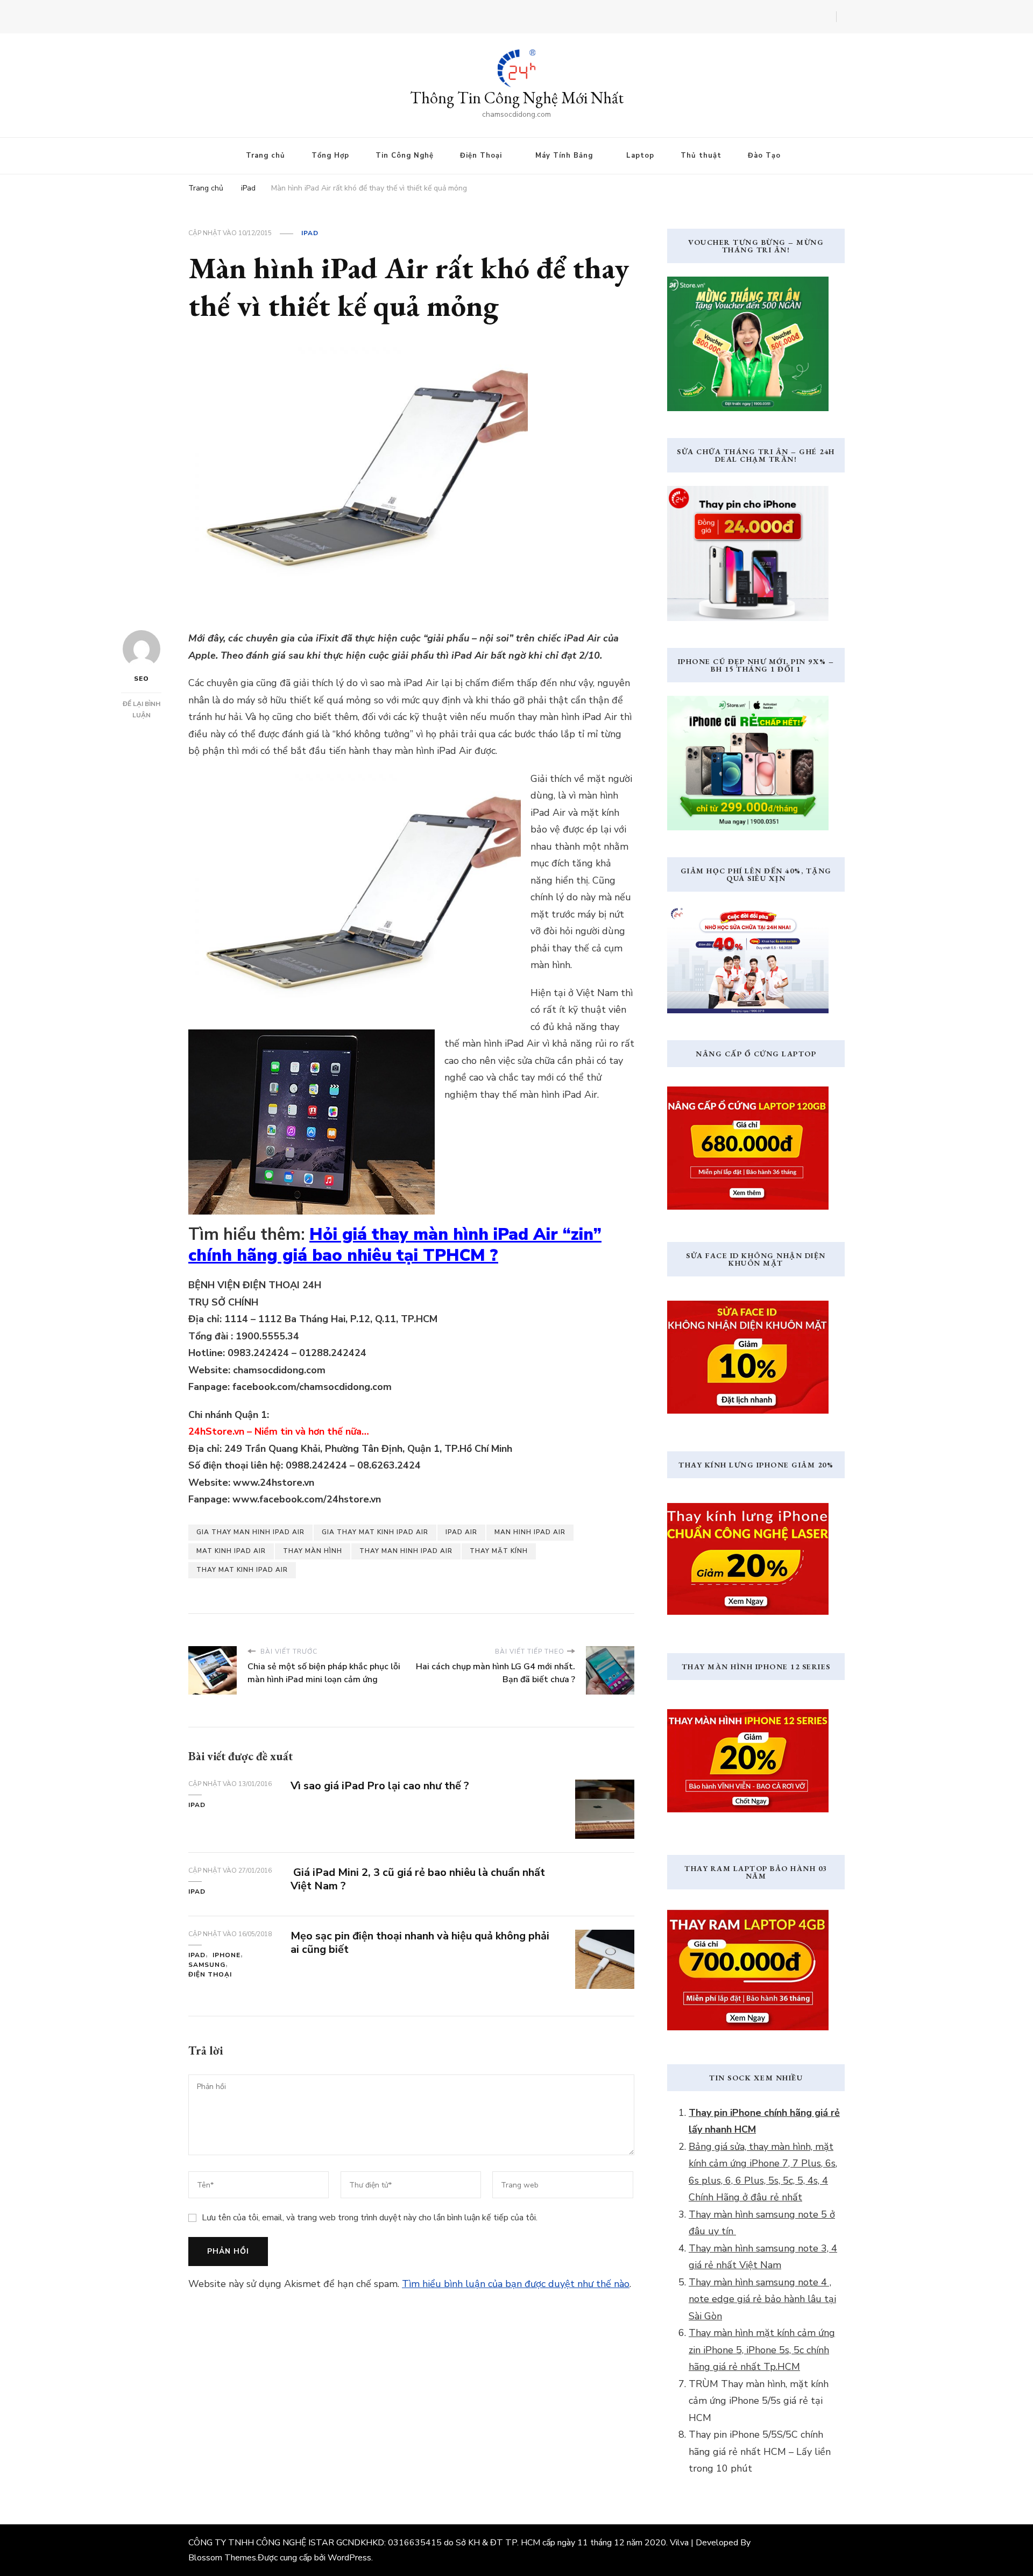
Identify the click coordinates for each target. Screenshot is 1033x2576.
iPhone (227, 1955)
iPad (310, 233)
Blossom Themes (222, 2558)
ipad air (461, 1532)
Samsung (207, 1965)
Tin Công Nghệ (405, 156)
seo (141, 679)
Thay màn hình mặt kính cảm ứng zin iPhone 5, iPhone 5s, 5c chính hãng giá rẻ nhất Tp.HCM (762, 2350)
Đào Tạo (764, 156)
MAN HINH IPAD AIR (530, 1532)
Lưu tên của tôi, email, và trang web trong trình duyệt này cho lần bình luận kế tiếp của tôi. (370, 2218)
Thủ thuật (701, 156)
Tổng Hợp (330, 156)
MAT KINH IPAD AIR (231, 1551)
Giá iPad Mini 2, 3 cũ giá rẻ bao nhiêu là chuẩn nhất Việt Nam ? (418, 1879)
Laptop (640, 156)
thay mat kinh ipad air (242, 1570)
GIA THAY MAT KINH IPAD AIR (375, 1532)
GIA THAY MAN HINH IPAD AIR (250, 1532)
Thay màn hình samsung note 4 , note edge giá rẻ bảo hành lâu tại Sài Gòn (762, 2299)
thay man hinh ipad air (406, 1551)
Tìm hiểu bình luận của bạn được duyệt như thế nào (516, 2284)
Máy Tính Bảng (564, 156)
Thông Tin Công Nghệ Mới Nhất (517, 98)
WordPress (349, 2558)
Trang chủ (266, 156)
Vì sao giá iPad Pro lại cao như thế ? (380, 1786)
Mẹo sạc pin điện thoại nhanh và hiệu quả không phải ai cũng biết (420, 1943)
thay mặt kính (499, 1551)
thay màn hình (313, 1551)
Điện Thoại (481, 156)
